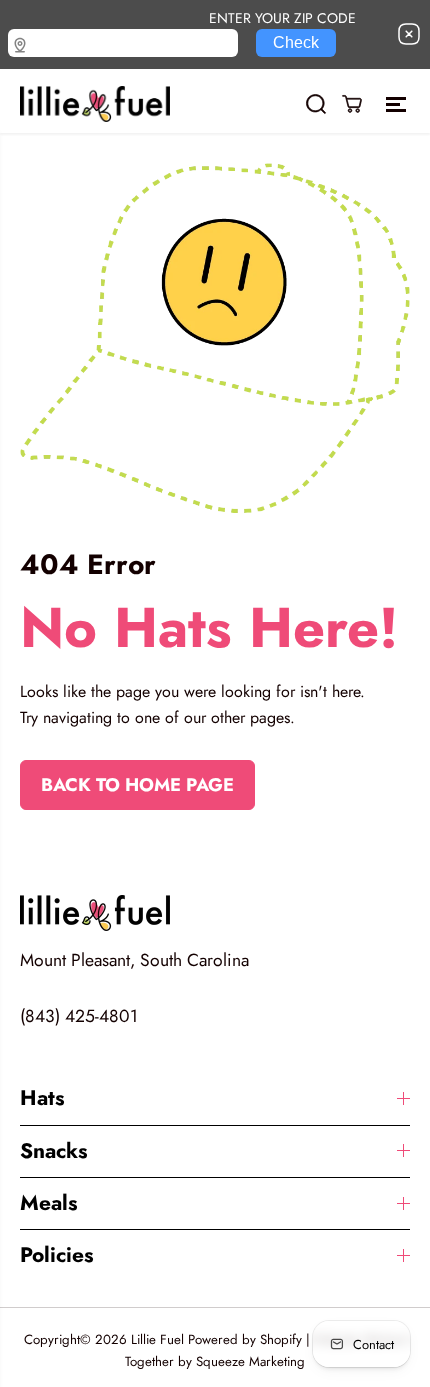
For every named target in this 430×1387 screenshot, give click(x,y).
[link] (215, 913)
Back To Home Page (137, 785)
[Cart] (352, 104)
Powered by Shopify (245, 1339)
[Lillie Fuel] (95, 104)
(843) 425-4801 (79, 1016)
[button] (398, 104)
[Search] (316, 104)
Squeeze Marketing (250, 1361)
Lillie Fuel (157, 1339)
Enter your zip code (282, 17)
